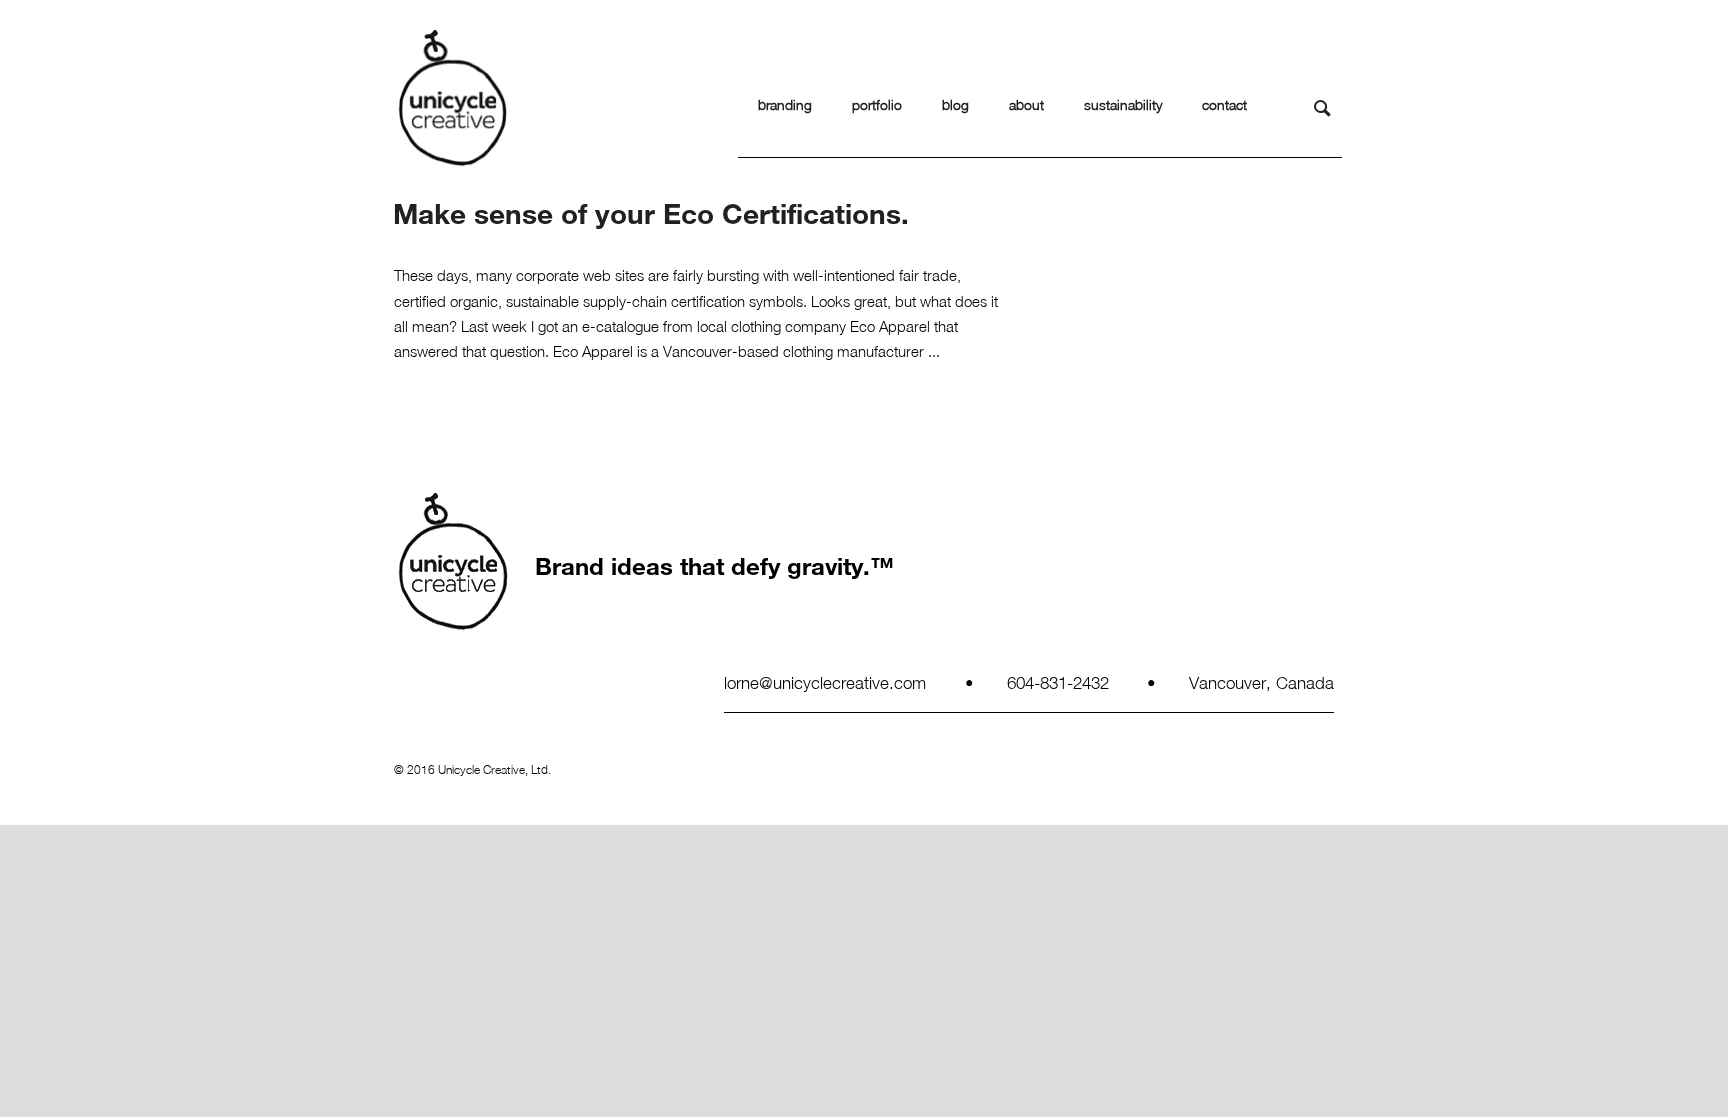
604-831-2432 (1058, 682)
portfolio (877, 104)
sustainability (1123, 104)
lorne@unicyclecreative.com (825, 682)
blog (955, 104)
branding (785, 104)
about (1026, 104)
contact (1224, 104)
